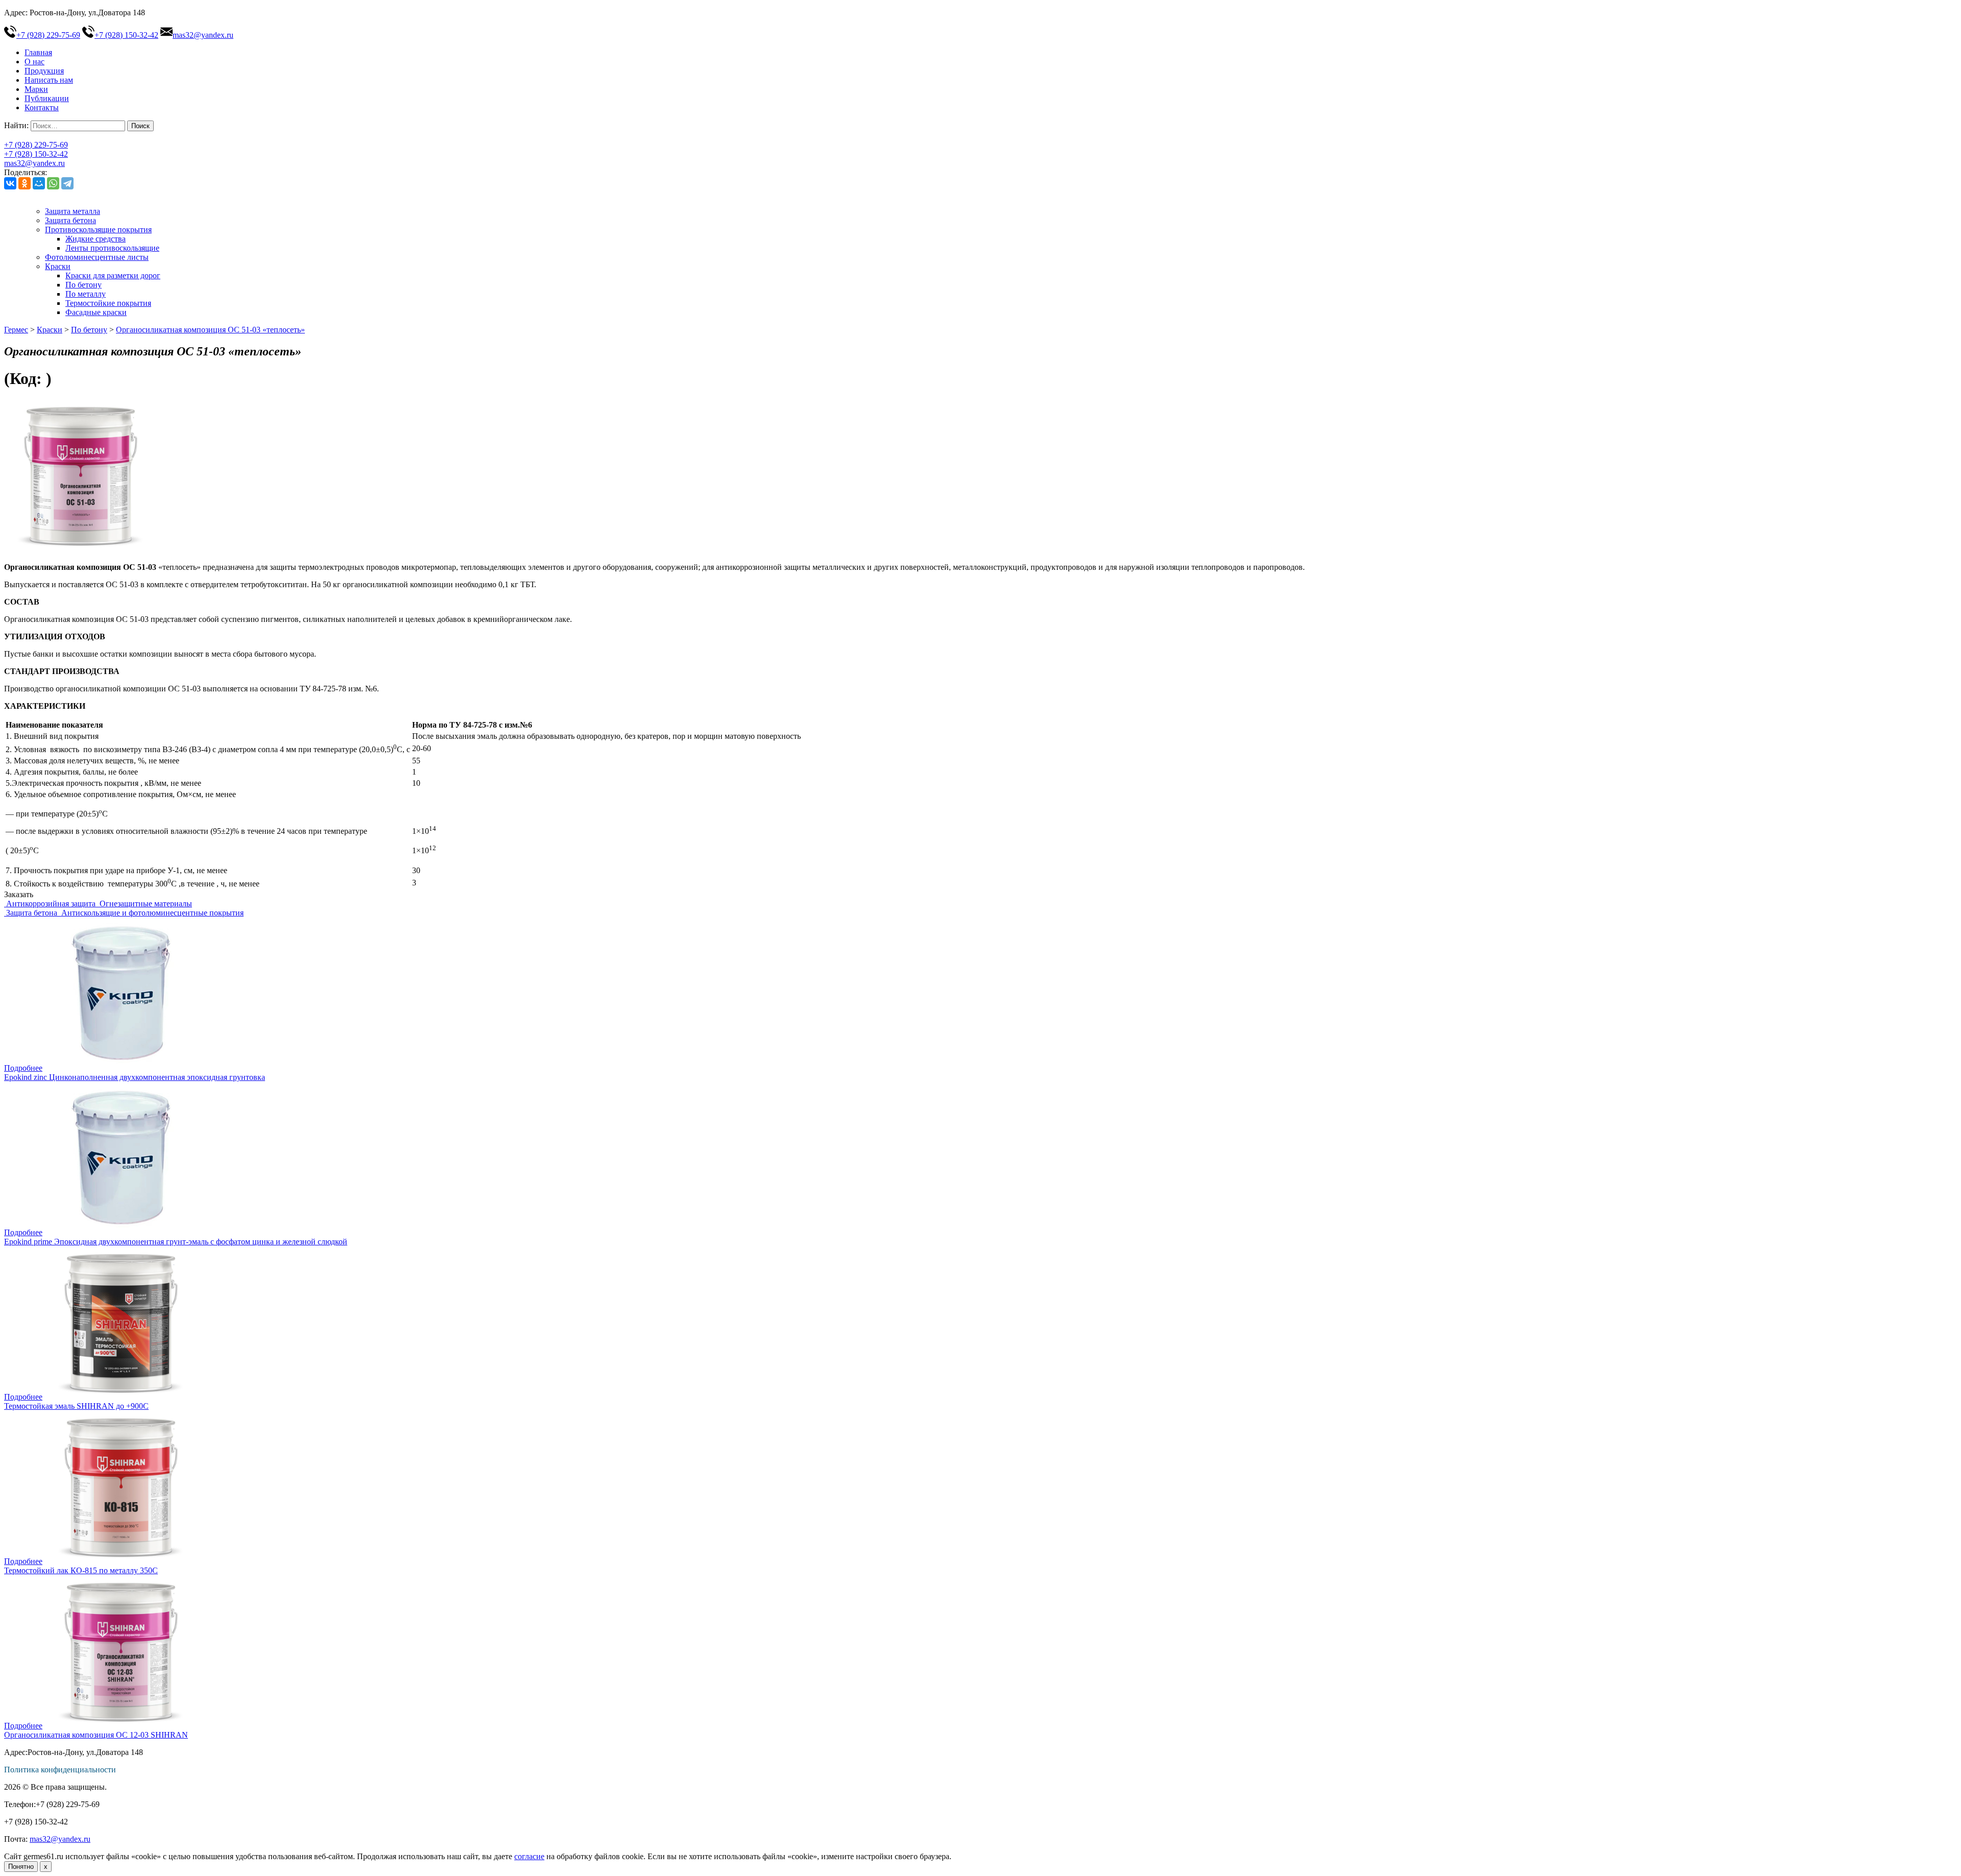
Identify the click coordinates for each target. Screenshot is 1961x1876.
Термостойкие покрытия (108, 303)
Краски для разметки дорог (113, 275)
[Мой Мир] (39, 183)
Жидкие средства (95, 239)
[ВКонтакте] (10, 183)
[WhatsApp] (53, 183)
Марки (36, 89)
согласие (529, 1856)
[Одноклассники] (25, 183)
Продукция (44, 71)
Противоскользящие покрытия (98, 230)
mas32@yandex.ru (203, 35)
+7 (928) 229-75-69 (48, 35)
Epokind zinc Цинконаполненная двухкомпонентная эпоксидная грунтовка (135, 1077)
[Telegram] (67, 183)
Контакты (42, 107)
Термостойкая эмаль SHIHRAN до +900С (76, 1406)
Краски (58, 266)
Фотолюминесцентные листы (97, 257)
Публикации (47, 98)
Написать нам (49, 80)
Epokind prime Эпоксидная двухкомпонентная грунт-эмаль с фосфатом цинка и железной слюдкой (176, 1242)
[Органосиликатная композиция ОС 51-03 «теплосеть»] (81, 550)
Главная (38, 52)
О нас (34, 62)
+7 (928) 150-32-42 (126, 35)
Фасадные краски (96, 312)
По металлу (86, 294)
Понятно (21, 1867)
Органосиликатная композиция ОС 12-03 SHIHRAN (96, 1735)
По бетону (83, 285)
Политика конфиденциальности (60, 1770)
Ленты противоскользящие (112, 248)
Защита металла (73, 211)
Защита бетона (70, 220)
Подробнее (23, 1068)
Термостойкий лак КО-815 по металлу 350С (81, 1570)
